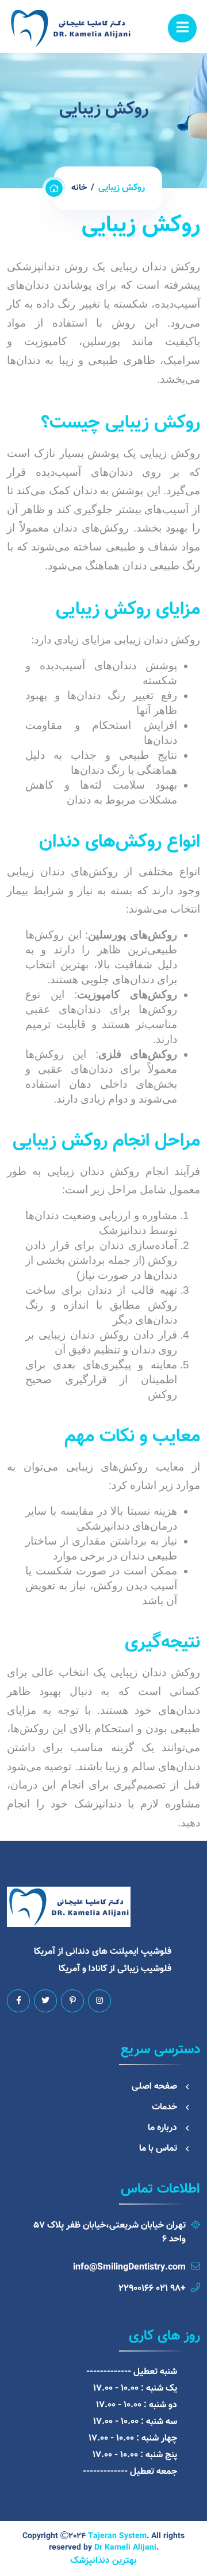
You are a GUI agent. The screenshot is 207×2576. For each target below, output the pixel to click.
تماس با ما (158, 2149)
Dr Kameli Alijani (125, 2548)
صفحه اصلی (154, 2087)
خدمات (164, 2107)
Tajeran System (117, 2536)
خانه (79, 188)
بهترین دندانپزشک (103, 2561)
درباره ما (162, 2128)
